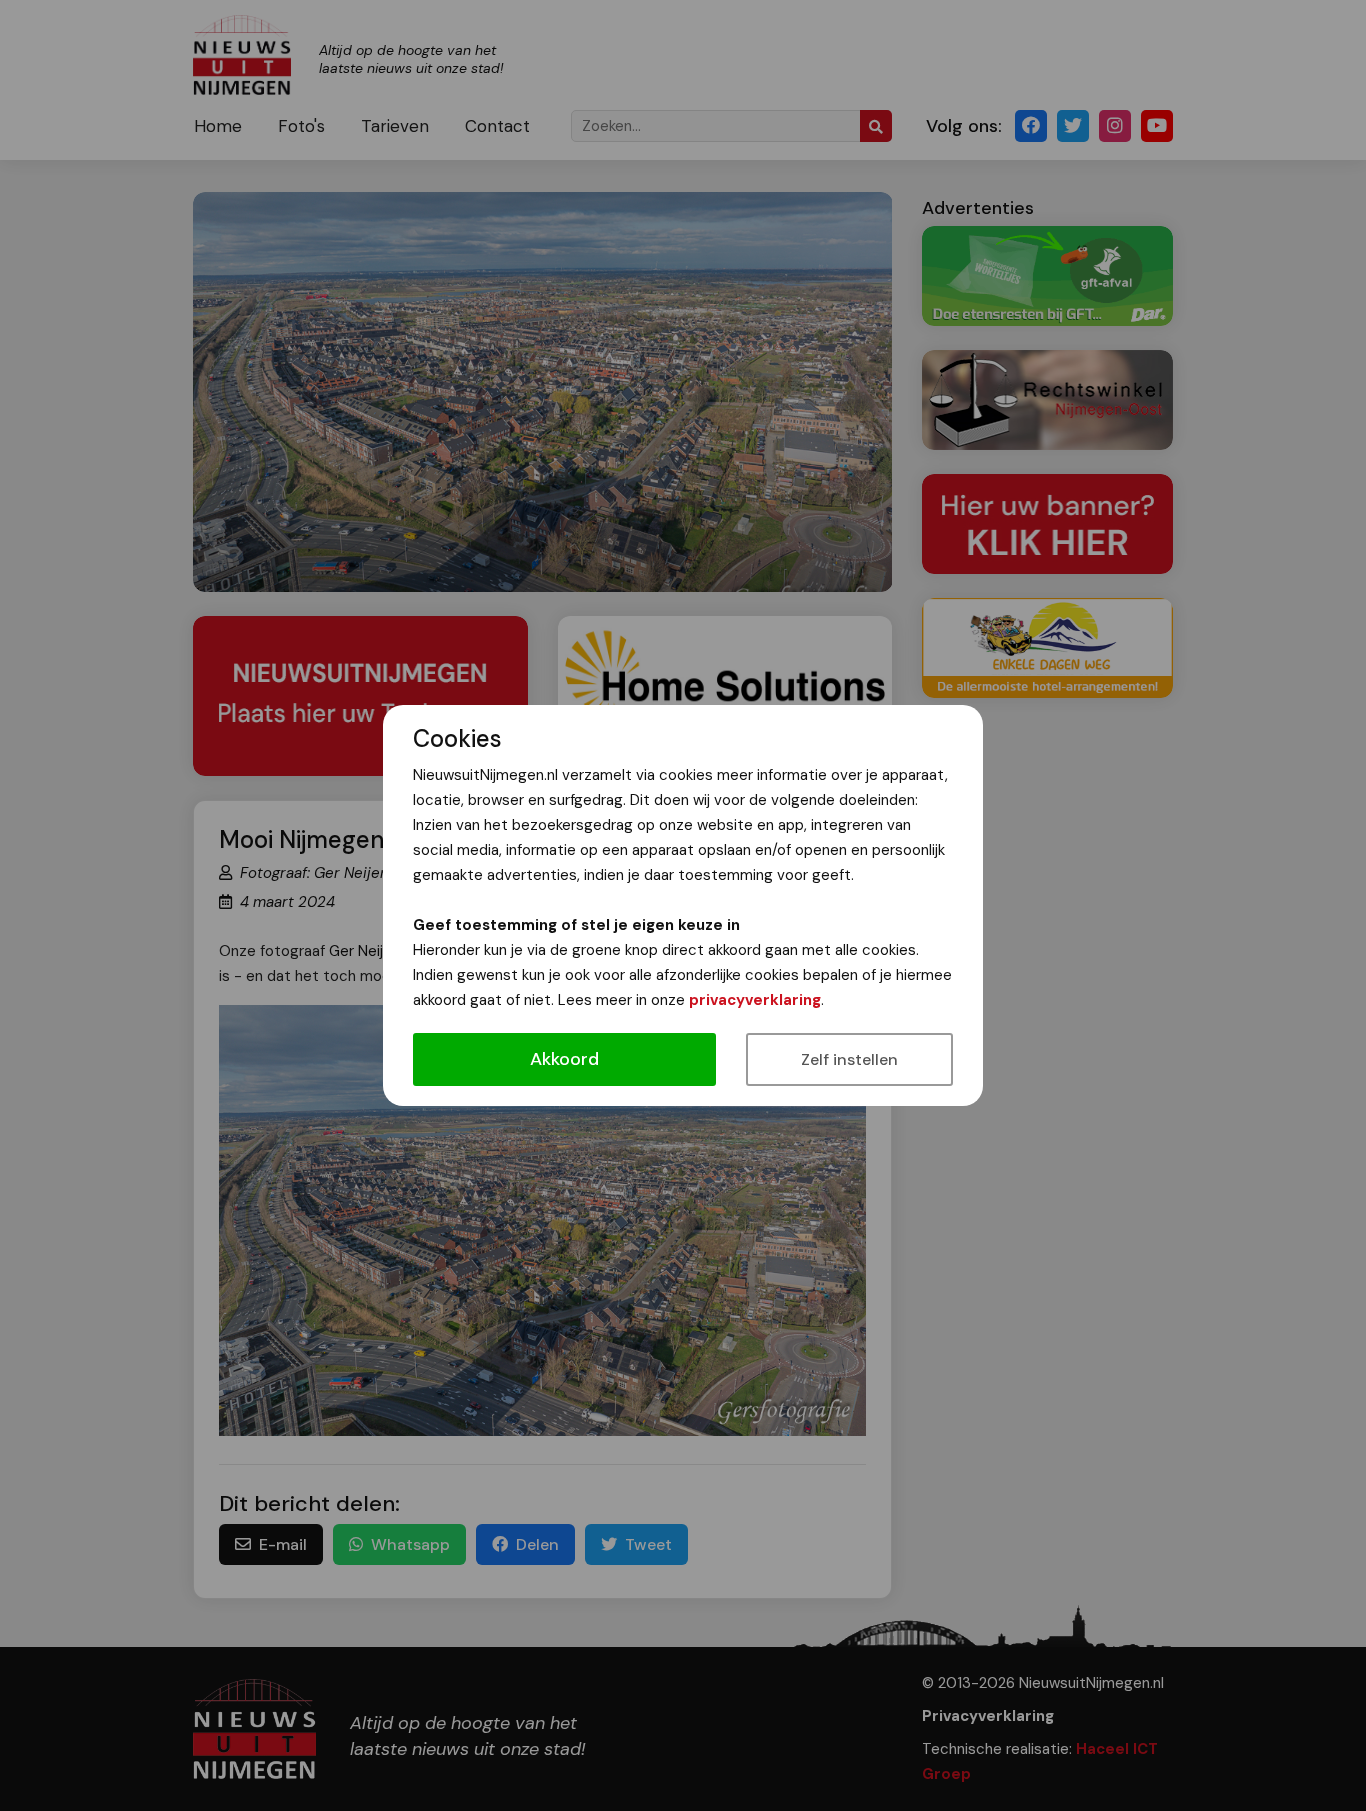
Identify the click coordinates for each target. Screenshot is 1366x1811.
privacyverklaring (755, 1000)
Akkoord (564, 1059)
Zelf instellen (849, 1059)
